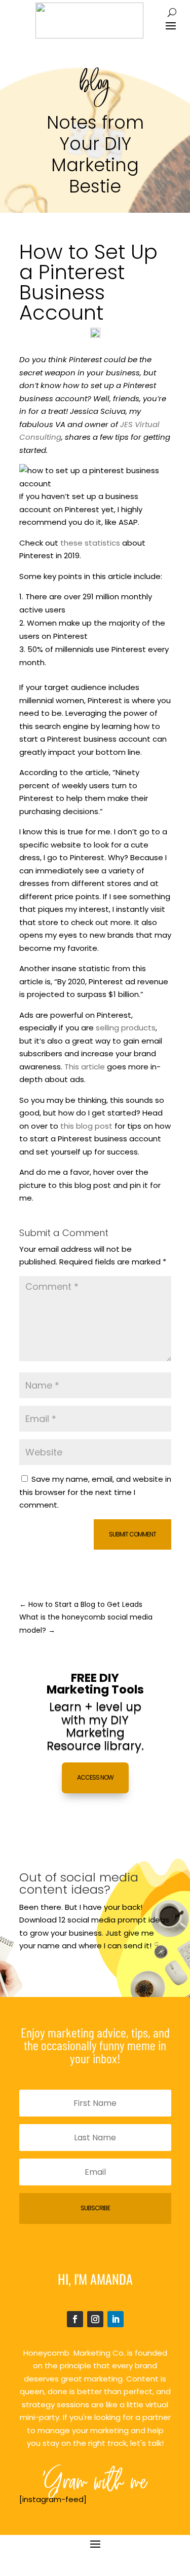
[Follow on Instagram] (95, 2319)
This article (85, 1067)
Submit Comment (132, 1534)
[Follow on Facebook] (75, 2319)
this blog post (86, 1126)
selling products (126, 1028)
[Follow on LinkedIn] (116, 2319)
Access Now (95, 1777)
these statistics (91, 543)
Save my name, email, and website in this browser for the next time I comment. (95, 1492)
